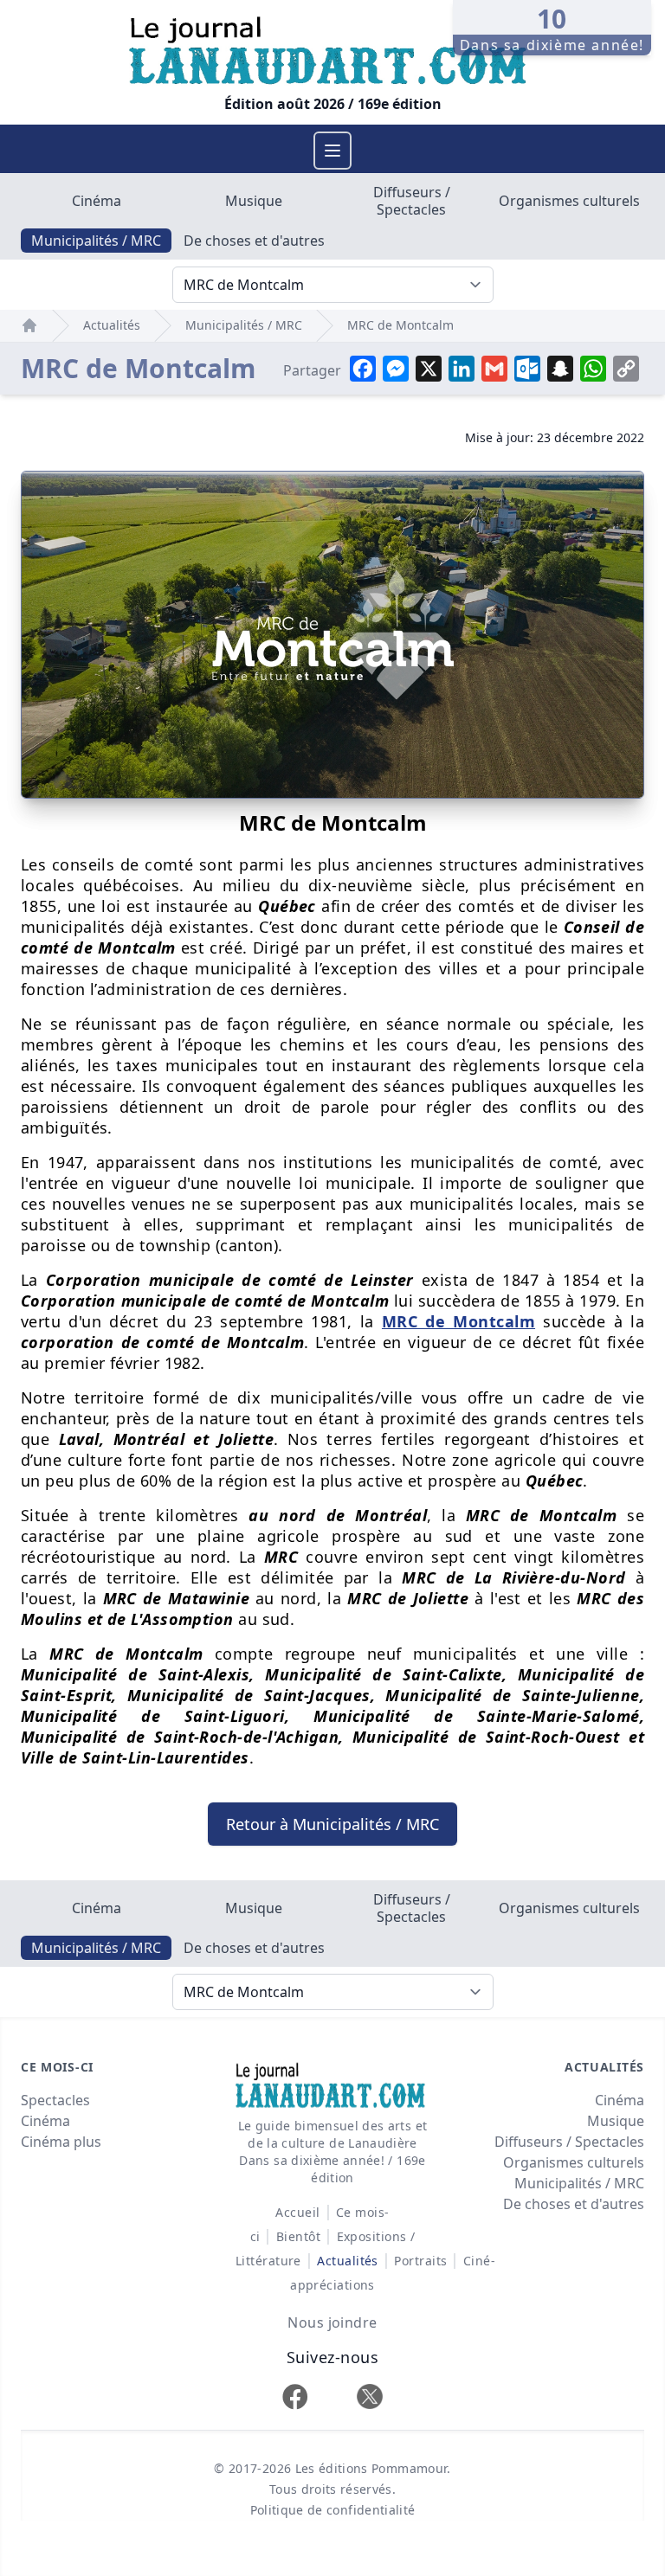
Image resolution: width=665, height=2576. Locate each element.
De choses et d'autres (254, 241)
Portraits (420, 2261)
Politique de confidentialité (333, 2510)
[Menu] (332, 151)
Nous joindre (332, 2322)
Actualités (112, 325)
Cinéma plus (61, 2142)
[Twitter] (370, 2396)
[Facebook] (295, 2396)
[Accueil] (29, 325)
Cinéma (97, 201)
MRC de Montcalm (400, 325)
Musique (254, 201)
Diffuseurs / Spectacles (412, 201)
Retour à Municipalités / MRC (332, 1824)
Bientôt (298, 2236)
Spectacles (55, 2100)
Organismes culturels (569, 201)
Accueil (297, 2212)
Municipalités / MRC (96, 241)
